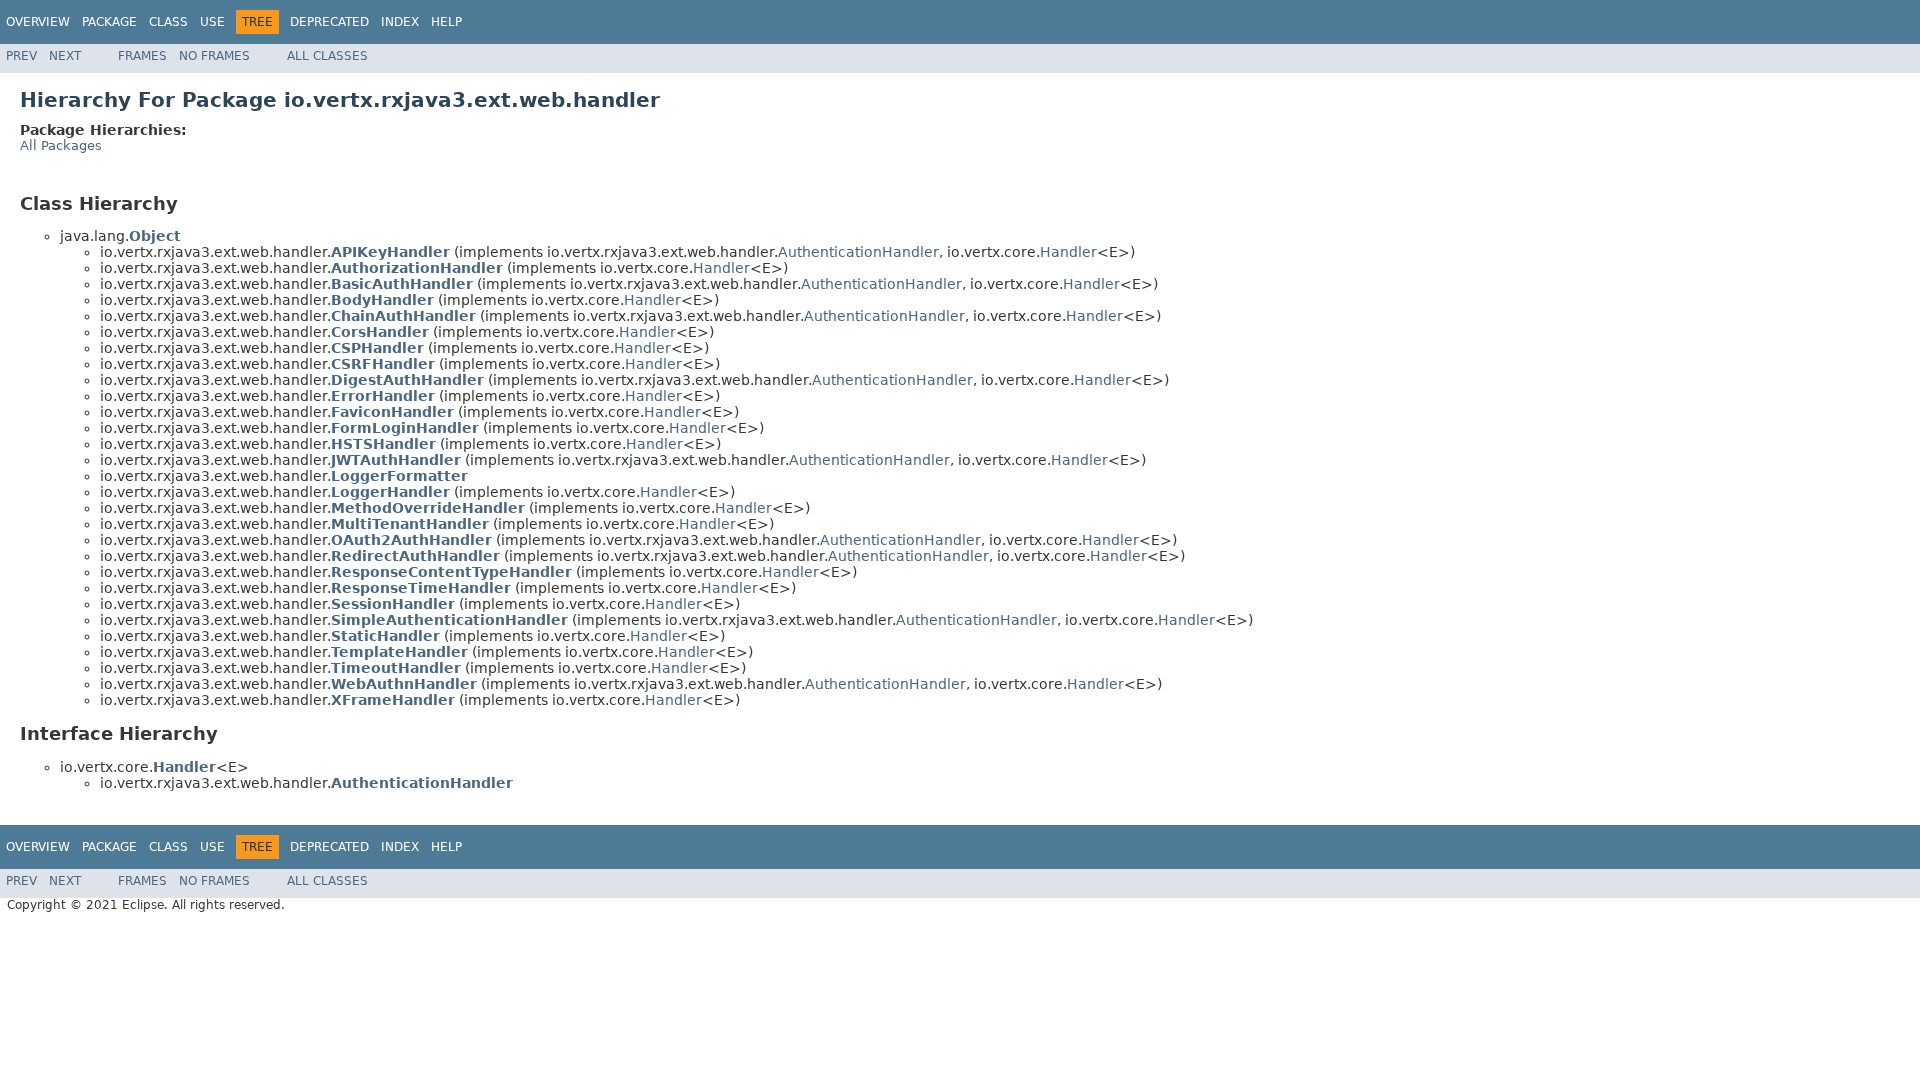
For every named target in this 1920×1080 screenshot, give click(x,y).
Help (446, 22)
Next (65, 56)
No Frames (214, 56)
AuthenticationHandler (858, 252)
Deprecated (329, 22)
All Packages (61, 145)
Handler (1068, 252)
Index (400, 22)
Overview (38, 22)
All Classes (327, 56)
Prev (21, 56)
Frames (142, 56)
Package (109, 22)
